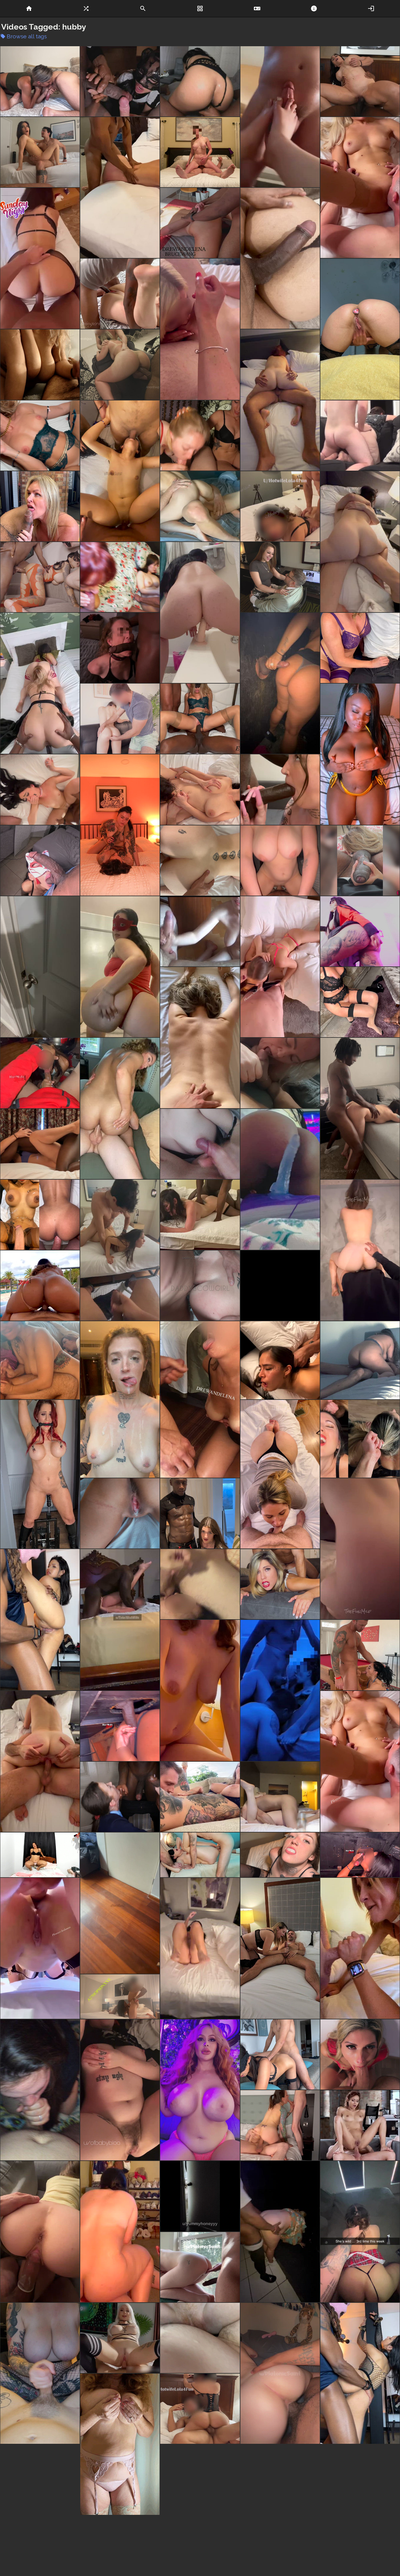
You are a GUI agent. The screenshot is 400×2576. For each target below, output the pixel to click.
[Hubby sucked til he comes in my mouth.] (280, 1073)
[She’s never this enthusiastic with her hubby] (120, 1997)
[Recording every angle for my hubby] (360, 1439)
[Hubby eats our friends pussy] (360, 188)
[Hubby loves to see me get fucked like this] (280, 1360)
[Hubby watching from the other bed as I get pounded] (280, 1797)
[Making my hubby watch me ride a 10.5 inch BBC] (360, 81)
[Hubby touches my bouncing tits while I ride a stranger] (200, 1690)
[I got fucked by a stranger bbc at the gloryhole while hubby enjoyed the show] (120, 1726)
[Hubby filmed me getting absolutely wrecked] (360, 2373)
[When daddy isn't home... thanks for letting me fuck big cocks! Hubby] (40, 2232)
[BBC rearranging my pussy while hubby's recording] (40, 577)
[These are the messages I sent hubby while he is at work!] (200, 1038)
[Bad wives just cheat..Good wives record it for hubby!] (360, 436)
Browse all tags (24, 36)
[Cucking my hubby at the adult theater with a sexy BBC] (280, 2232)
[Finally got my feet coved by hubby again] (280, 117)
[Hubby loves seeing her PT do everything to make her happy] (120, 719)
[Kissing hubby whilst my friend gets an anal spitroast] (40, 1948)
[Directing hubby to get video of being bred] (40, 1620)
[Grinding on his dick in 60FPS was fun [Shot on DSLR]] (360, 1360)
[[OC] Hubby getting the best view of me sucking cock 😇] (280, 2125)
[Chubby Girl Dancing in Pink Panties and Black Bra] (40, 1855)
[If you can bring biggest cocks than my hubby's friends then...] (40, 861)
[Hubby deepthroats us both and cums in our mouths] (280, 967)
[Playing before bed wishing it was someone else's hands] (120, 2090)
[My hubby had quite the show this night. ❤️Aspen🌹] (40, 1144)
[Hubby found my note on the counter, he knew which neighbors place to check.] (40, 967)
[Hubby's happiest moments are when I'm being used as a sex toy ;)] (40, 436)
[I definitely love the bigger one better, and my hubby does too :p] (120, 81)
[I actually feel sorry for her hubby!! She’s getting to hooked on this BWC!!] (280, 861)
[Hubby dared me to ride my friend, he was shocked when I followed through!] (120, 2232)
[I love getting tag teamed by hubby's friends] (120, 471)
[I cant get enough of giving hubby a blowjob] (280, 1474)
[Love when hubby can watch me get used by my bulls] (280, 2054)
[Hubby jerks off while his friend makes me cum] (40, 152)
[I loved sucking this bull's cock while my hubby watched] (360, 1655)
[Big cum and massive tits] (40, 2373)
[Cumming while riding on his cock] (120, 825)
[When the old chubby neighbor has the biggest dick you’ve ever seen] (200, 931)
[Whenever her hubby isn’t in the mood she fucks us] (40, 683)
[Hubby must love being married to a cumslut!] (360, 1250)
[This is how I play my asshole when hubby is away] (360, 329)
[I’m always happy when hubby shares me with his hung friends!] (360, 1549)
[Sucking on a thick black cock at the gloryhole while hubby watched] (360, 1855)
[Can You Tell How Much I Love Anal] (360, 931)
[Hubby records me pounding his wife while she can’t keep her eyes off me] (360, 1002)
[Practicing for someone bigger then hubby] (200, 612)
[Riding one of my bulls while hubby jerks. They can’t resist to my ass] (40, 1762)
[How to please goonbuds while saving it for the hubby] (360, 2125)
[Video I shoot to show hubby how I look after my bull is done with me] (120, 1399)
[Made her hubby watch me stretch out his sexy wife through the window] (200, 2267)
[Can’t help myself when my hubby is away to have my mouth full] (360, 2054)
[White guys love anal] (120, 1108)
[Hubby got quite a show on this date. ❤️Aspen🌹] (120, 648)
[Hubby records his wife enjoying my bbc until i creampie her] (360, 648)
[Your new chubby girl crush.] (120, 2446)
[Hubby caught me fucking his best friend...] (200, 2196)
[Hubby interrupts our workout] (40, 506)
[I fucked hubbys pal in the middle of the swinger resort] (40, 1286)
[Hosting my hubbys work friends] (280, 1286)
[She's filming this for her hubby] (360, 861)
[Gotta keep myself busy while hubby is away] (280, 1584)
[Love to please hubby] (200, 1144)
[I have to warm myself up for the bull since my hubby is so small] (200, 1948)
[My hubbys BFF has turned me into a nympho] (360, 2232)
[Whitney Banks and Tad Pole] (280, 577)
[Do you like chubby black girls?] (360, 754)
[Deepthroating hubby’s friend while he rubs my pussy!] (40, 2090)
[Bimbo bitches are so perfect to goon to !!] (200, 2090)
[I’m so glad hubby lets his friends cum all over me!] (120, 188)
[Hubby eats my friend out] (360, 1762)
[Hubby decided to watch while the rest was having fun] (360, 2481)
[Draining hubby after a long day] (40, 81)
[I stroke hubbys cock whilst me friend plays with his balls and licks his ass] (200, 329)
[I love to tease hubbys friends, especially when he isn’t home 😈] (200, 2481)
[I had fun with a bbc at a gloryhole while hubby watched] (280, 683)
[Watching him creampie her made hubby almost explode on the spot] (120, 577)
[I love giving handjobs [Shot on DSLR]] (40, 364)
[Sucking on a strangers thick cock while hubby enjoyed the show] (40, 1073)
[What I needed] (280, 1179)
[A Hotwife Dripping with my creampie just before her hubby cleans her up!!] (120, 1513)
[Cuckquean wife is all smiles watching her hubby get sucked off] (200, 436)
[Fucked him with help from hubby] (120, 364)
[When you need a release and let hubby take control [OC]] (40, 1474)
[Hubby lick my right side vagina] (200, 1797)
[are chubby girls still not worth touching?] (120, 967)
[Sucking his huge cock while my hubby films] (280, 1948)
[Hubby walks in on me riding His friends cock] (120, 1903)
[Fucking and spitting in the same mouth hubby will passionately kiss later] (120, 1797)
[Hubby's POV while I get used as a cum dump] (120, 1250)
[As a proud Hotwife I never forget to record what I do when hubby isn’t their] (200, 2338)
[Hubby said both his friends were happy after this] (200, 1286)
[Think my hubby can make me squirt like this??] (200, 719)
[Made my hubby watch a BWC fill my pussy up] (200, 506)
